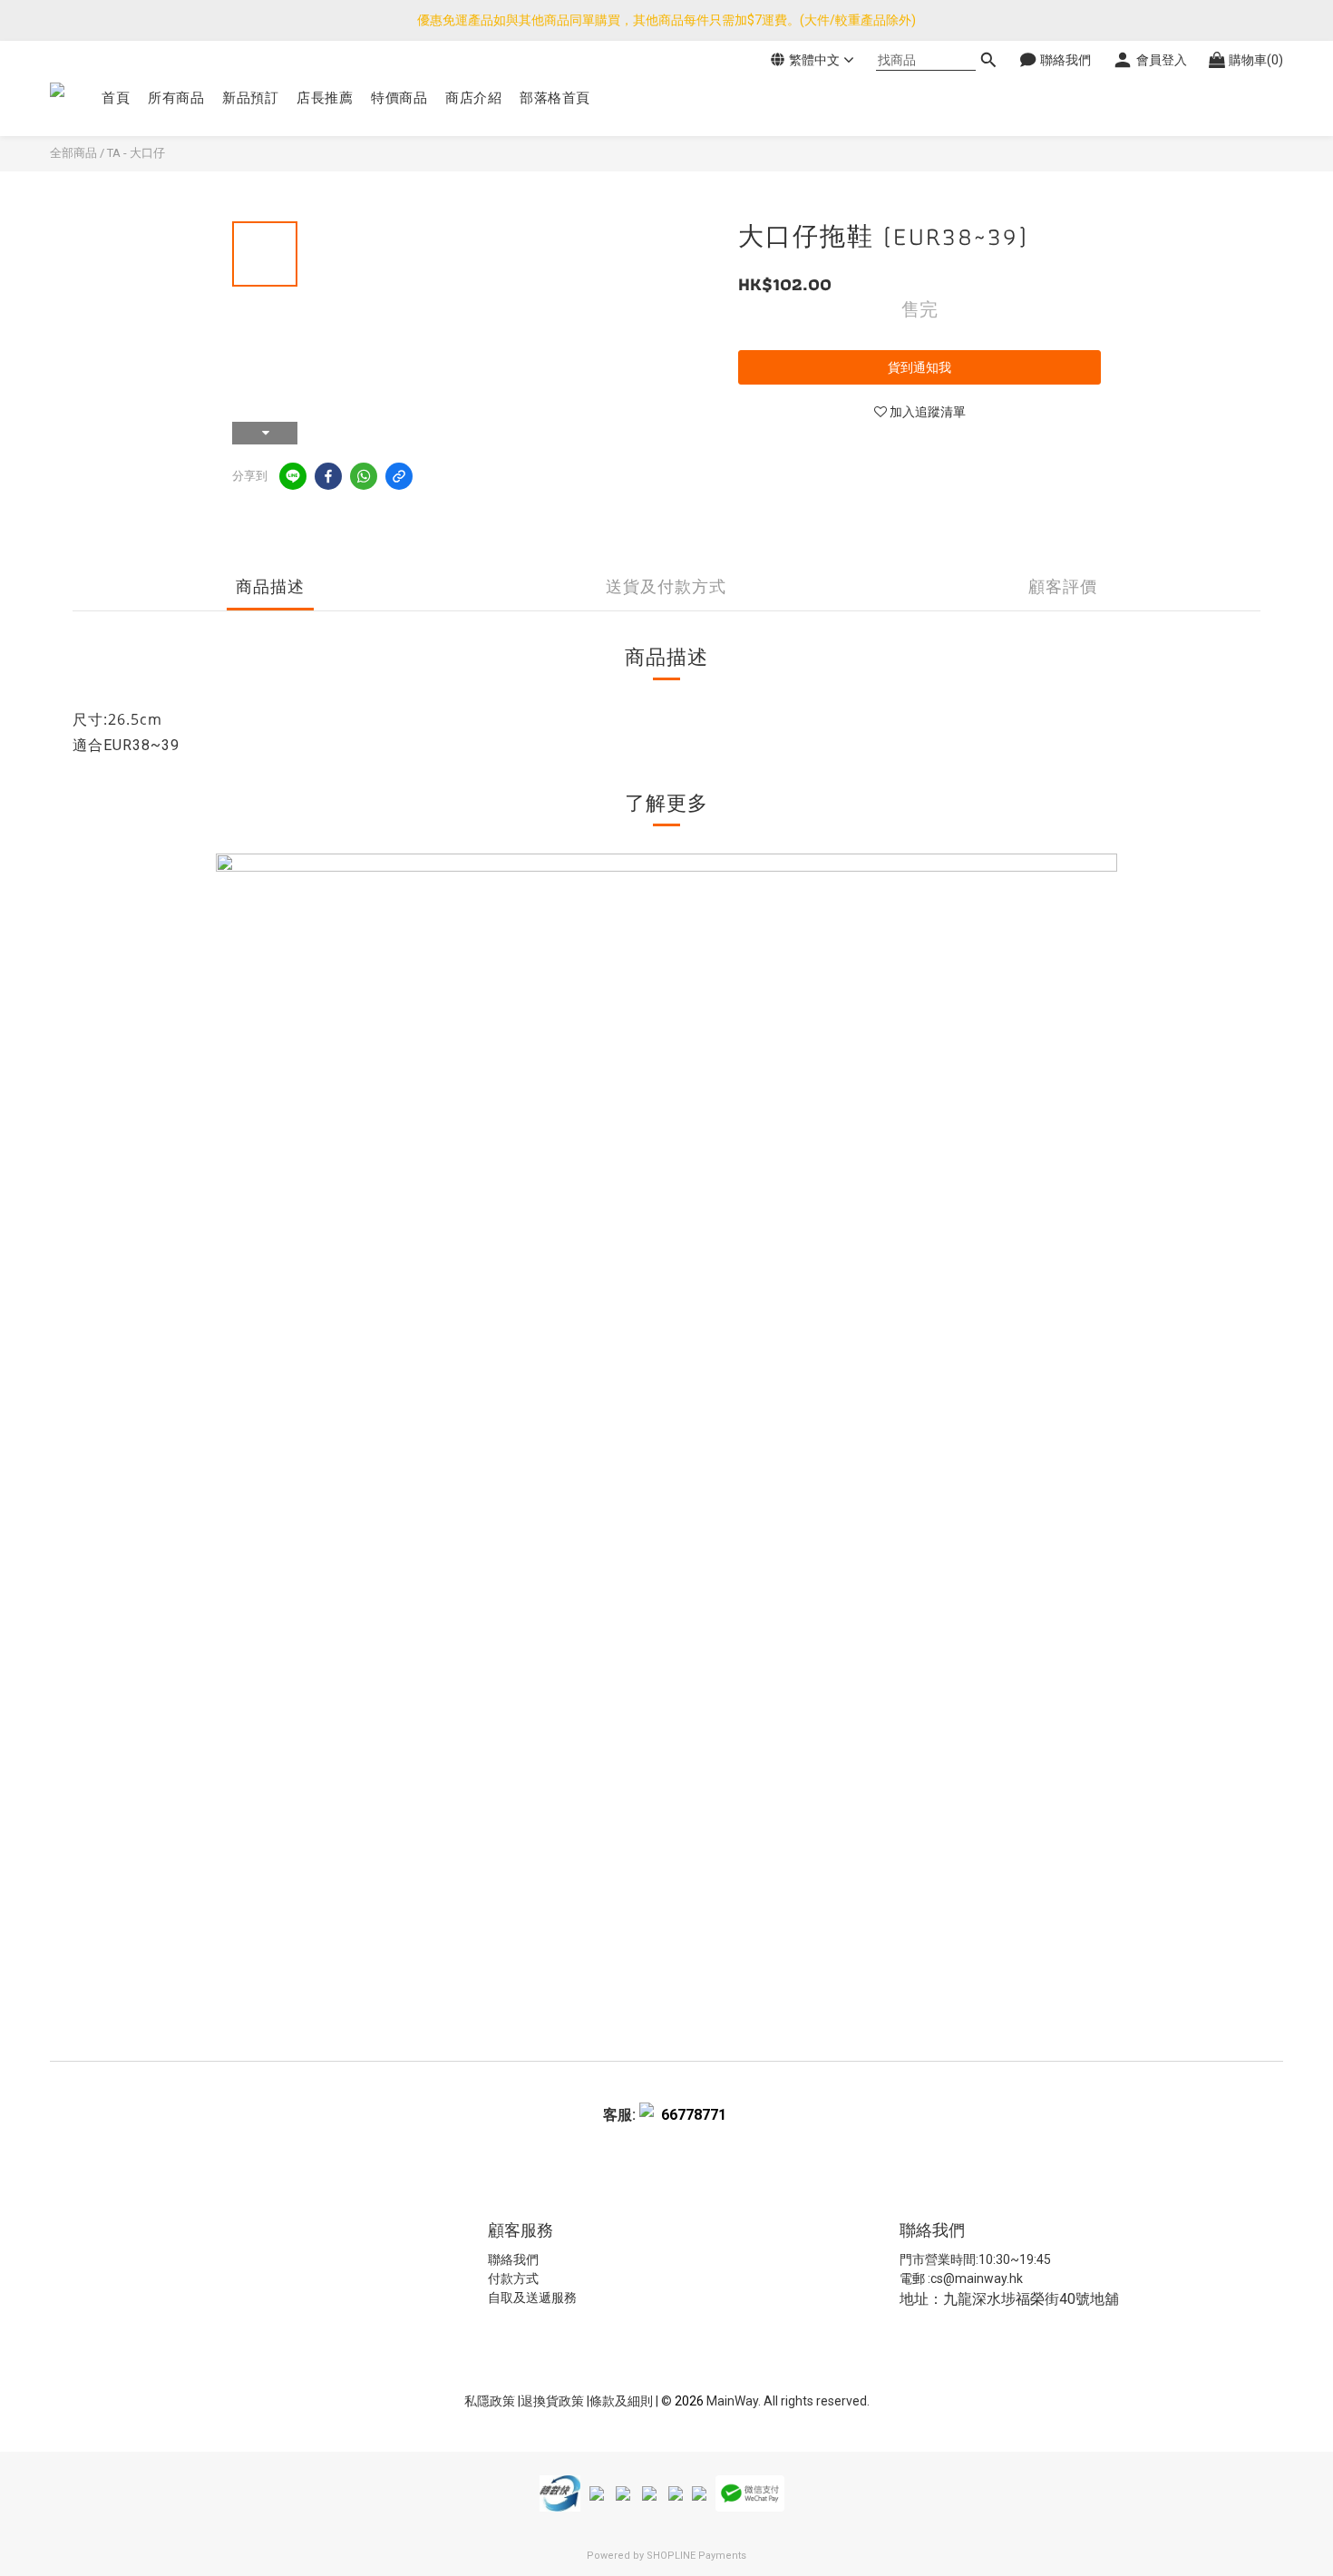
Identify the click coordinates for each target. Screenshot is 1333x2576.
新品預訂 (250, 98)
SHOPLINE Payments (696, 2556)
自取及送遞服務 (532, 2298)
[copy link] (399, 476)
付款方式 (513, 2278)
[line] (293, 476)
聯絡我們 (513, 2259)
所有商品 (176, 98)
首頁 (116, 98)
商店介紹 (473, 98)
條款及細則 (623, 2401)
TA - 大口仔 (136, 153)
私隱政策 (490, 2401)
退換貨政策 (554, 2401)
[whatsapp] (364, 476)
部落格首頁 (555, 98)
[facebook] (328, 476)
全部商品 (73, 153)
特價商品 (399, 98)
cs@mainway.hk (977, 2278)
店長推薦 (325, 98)
